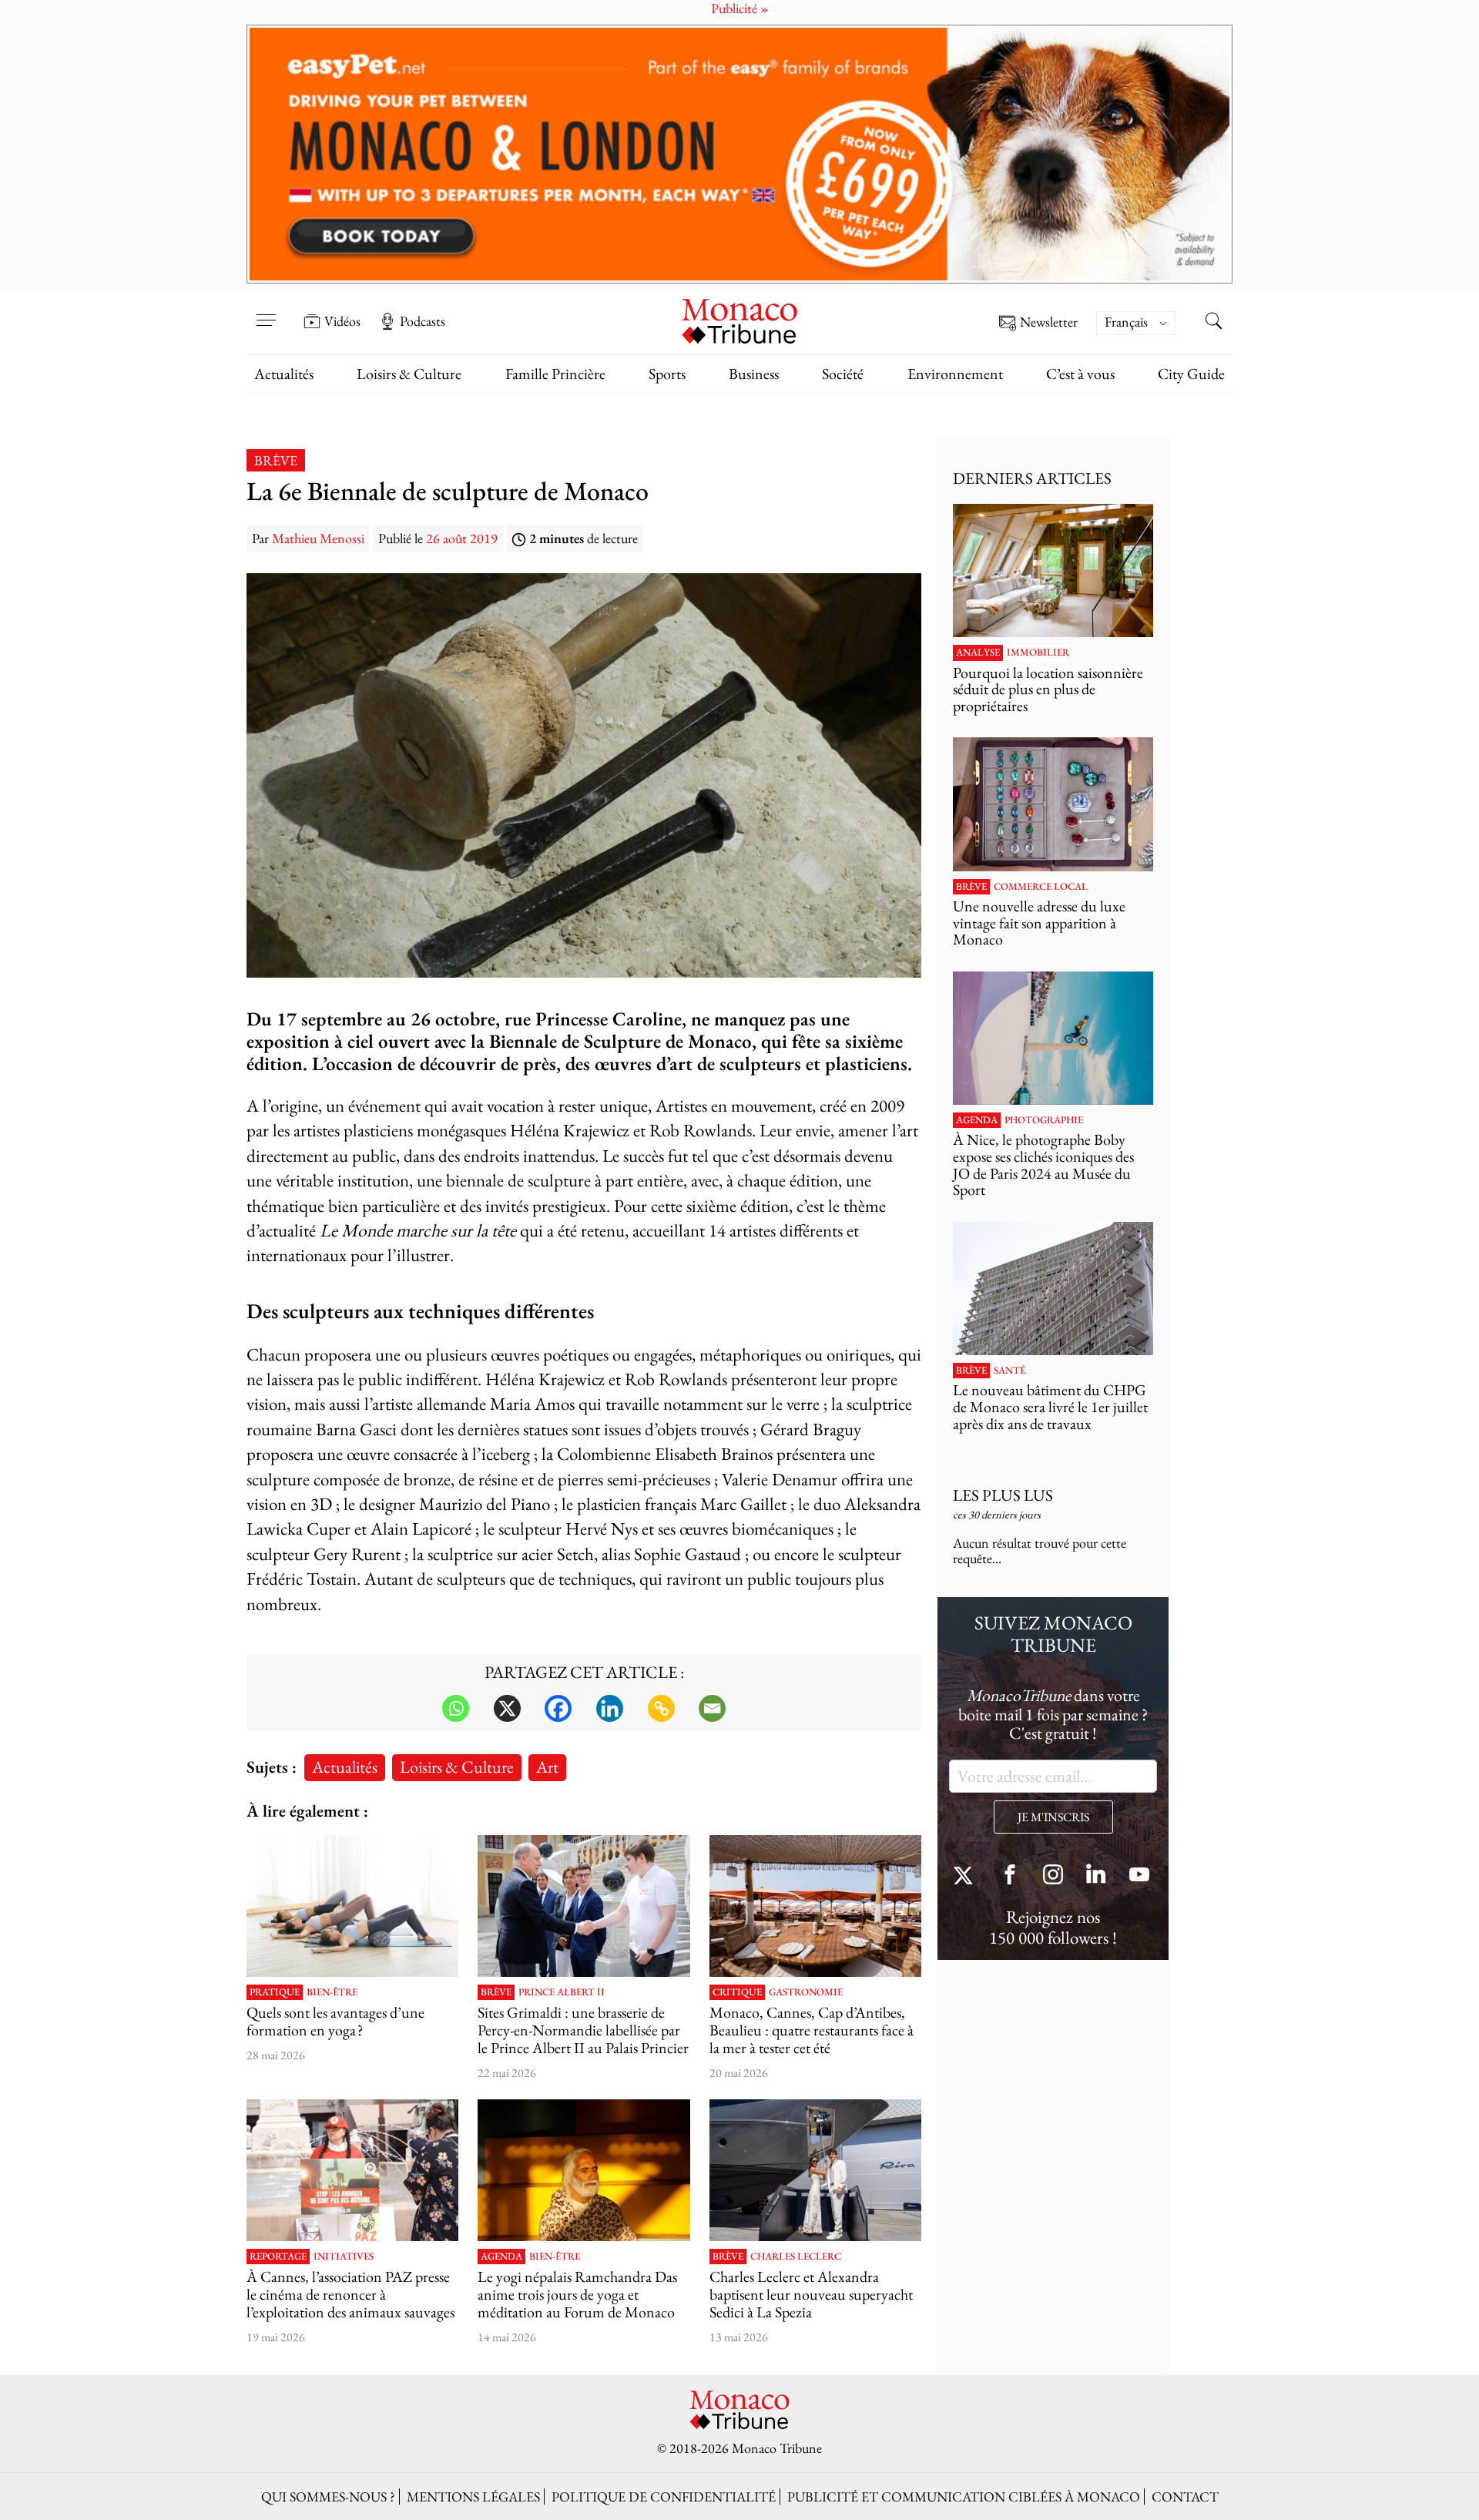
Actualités (284, 374)
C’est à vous (1080, 374)
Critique (737, 1992)
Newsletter (1049, 322)
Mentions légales (473, 2497)
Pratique (275, 1992)
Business (754, 374)
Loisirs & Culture (409, 374)
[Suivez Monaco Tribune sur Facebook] (1010, 1876)
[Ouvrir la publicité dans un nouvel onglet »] (739, 154)
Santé (1009, 1371)
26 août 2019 (462, 538)
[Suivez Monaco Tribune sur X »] (967, 1876)
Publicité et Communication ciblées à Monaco (964, 2497)
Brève (276, 460)
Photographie (1044, 1120)
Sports (667, 374)
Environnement (955, 374)
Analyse (978, 653)
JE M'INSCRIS (1053, 1817)
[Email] (712, 1708)
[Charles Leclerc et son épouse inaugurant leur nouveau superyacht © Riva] (815, 2170)
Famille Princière (555, 374)
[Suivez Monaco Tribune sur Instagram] (1053, 1876)
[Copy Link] (661, 1708)
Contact (1185, 2497)
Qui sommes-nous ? (328, 2497)
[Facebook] (558, 1708)
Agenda (501, 2257)
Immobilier (1038, 653)
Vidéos (342, 321)
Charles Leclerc (796, 2257)
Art (547, 1767)
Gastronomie (806, 1992)
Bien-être (332, 1992)
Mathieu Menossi (318, 538)
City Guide (1191, 374)
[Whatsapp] (456, 1708)
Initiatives (344, 2257)
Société (843, 374)
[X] (507, 1708)
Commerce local (1041, 887)
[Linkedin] (610, 1708)
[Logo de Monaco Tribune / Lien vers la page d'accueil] (739, 319)
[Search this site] (1213, 323)
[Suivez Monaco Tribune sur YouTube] (1139, 1876)
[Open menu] (266, 310)
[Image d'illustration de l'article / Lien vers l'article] (352, 1906)
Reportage (278, 2257)
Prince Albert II (562, 1992)
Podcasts (423, 321)
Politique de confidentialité (664, 2497)
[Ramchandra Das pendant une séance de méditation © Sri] (584, 2170)
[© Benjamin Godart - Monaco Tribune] (1053, 1289)
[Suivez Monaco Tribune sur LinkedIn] (1096, 1876)
